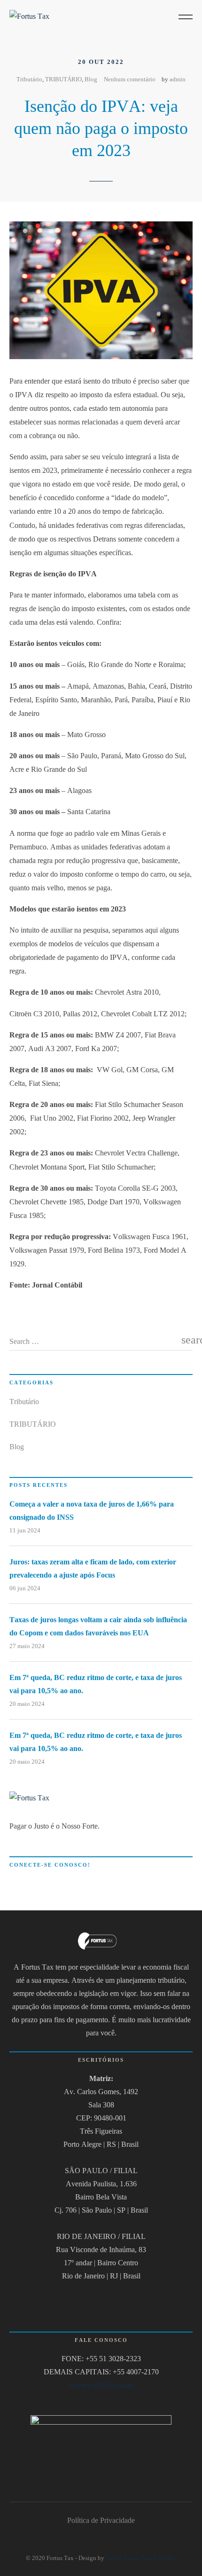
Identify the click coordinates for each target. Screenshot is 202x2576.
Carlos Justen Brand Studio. (141, 2558)
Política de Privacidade (101, 2520)
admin (178, 79)
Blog (91, 79)
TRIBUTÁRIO (63, 79)
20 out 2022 (101, 62)
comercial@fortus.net (101, 2385)
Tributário (29, 79)
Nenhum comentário (130, 79)
